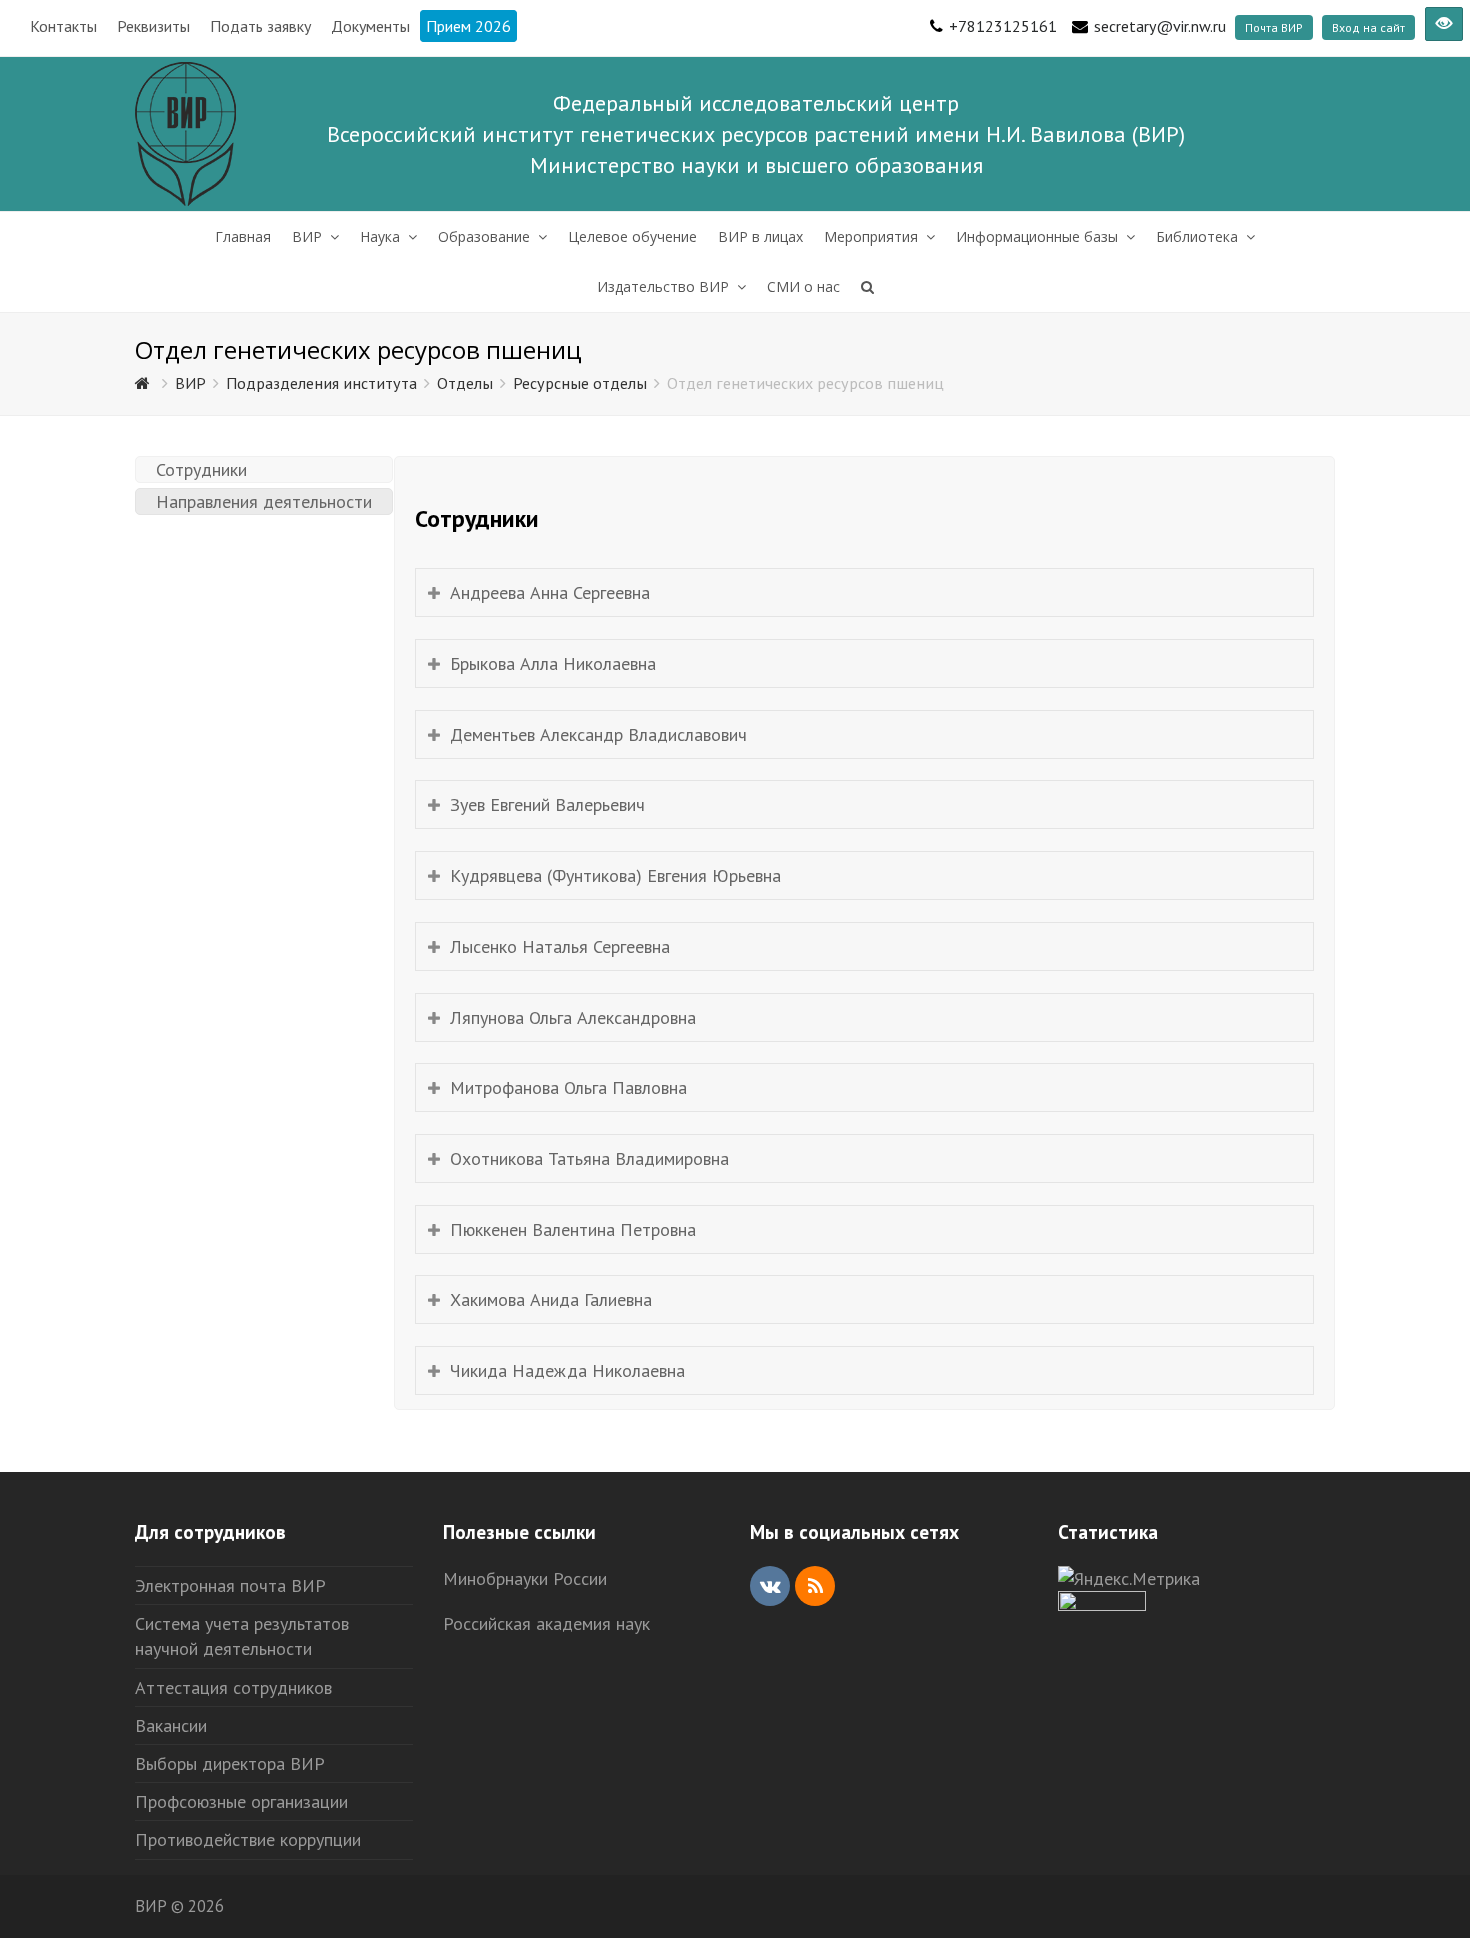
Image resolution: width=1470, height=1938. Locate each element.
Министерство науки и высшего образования (756, 165)
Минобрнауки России (525, 1578)
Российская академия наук (546, 1623)
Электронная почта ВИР (230, 1585)
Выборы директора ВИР (230, 1763)
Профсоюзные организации (241, 1801)
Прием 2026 (468, 26)
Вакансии (171, 1725)
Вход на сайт (1368, 27)
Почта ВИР (1274, 27)
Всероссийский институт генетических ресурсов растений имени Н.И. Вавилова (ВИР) (756, 134)
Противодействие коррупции (248, 1839)
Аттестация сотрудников (233, 1687)
